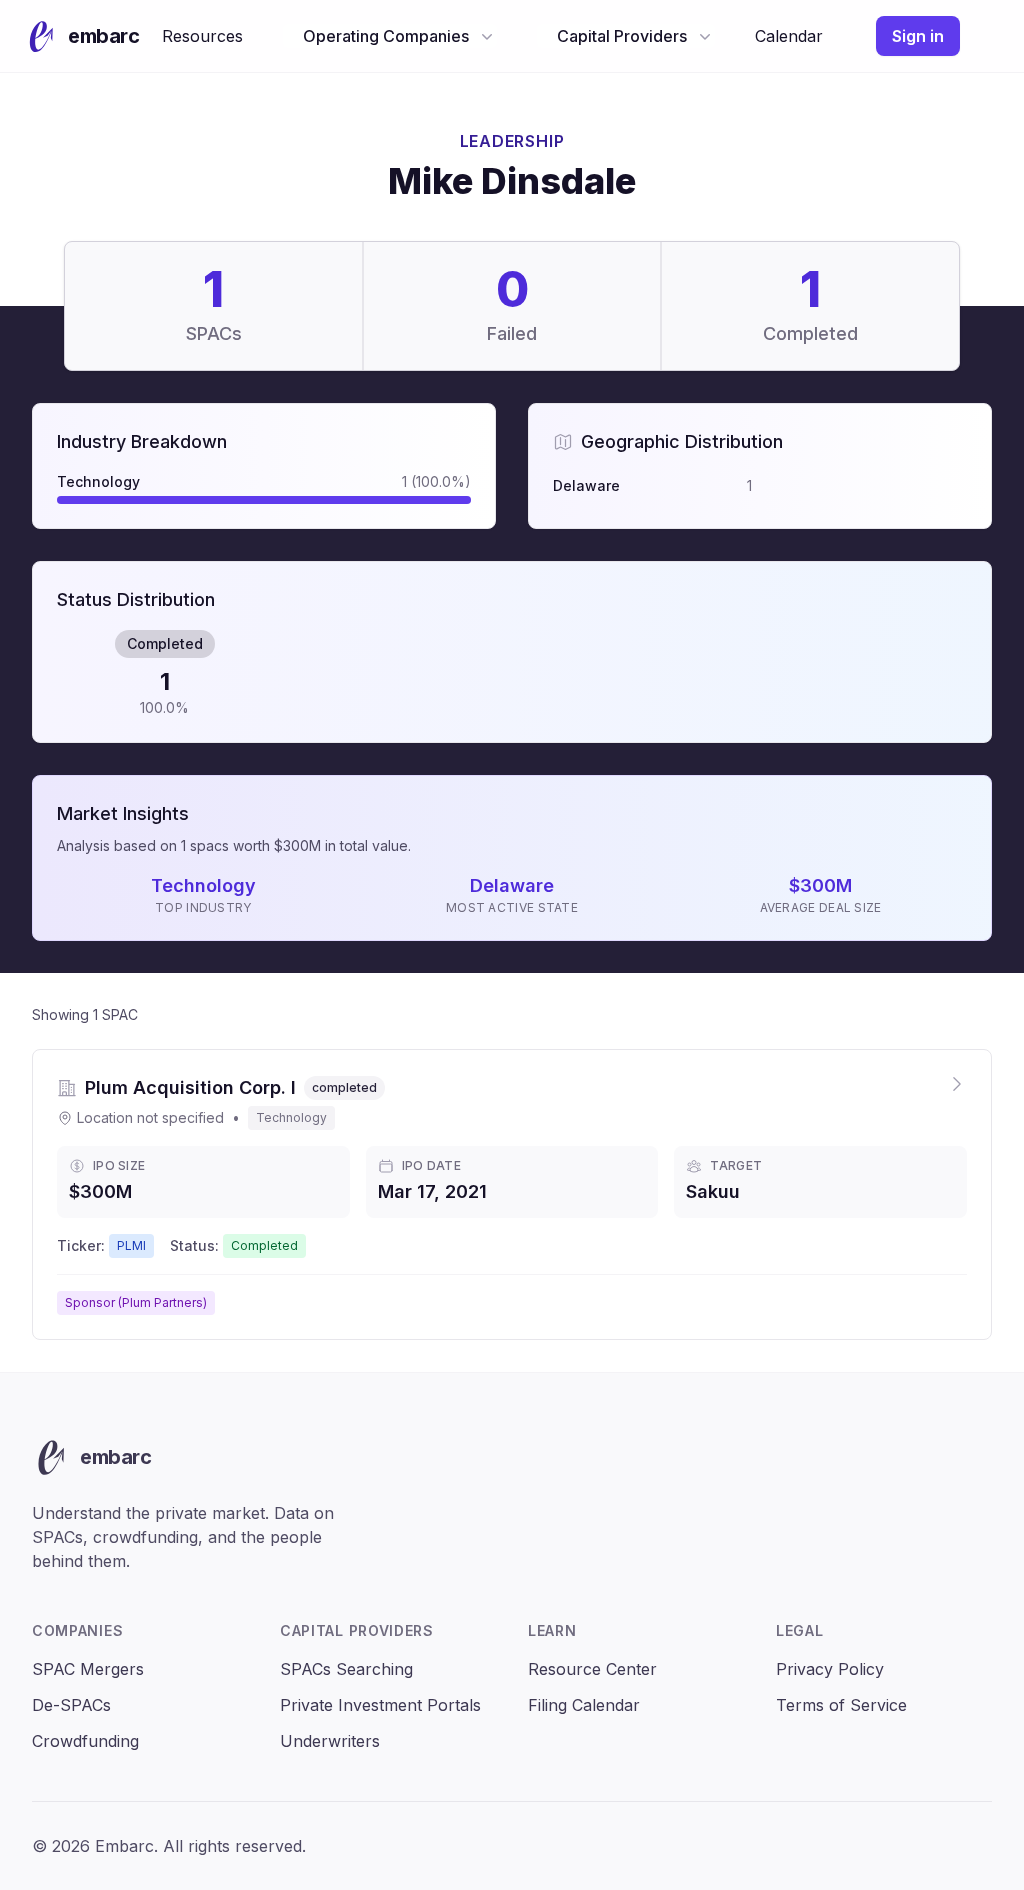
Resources (202, 36)
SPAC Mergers (88, 1669)
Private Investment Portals (380, 1705)
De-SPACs (71, 1705)
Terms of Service (841, 1705)
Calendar (789, 36)
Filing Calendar (584, 1705)
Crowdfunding (85, 1741)
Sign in (918, 36)
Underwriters (330, 1741)
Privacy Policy (830, 1669)
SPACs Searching (346, 1669)
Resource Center (592, 1669)
